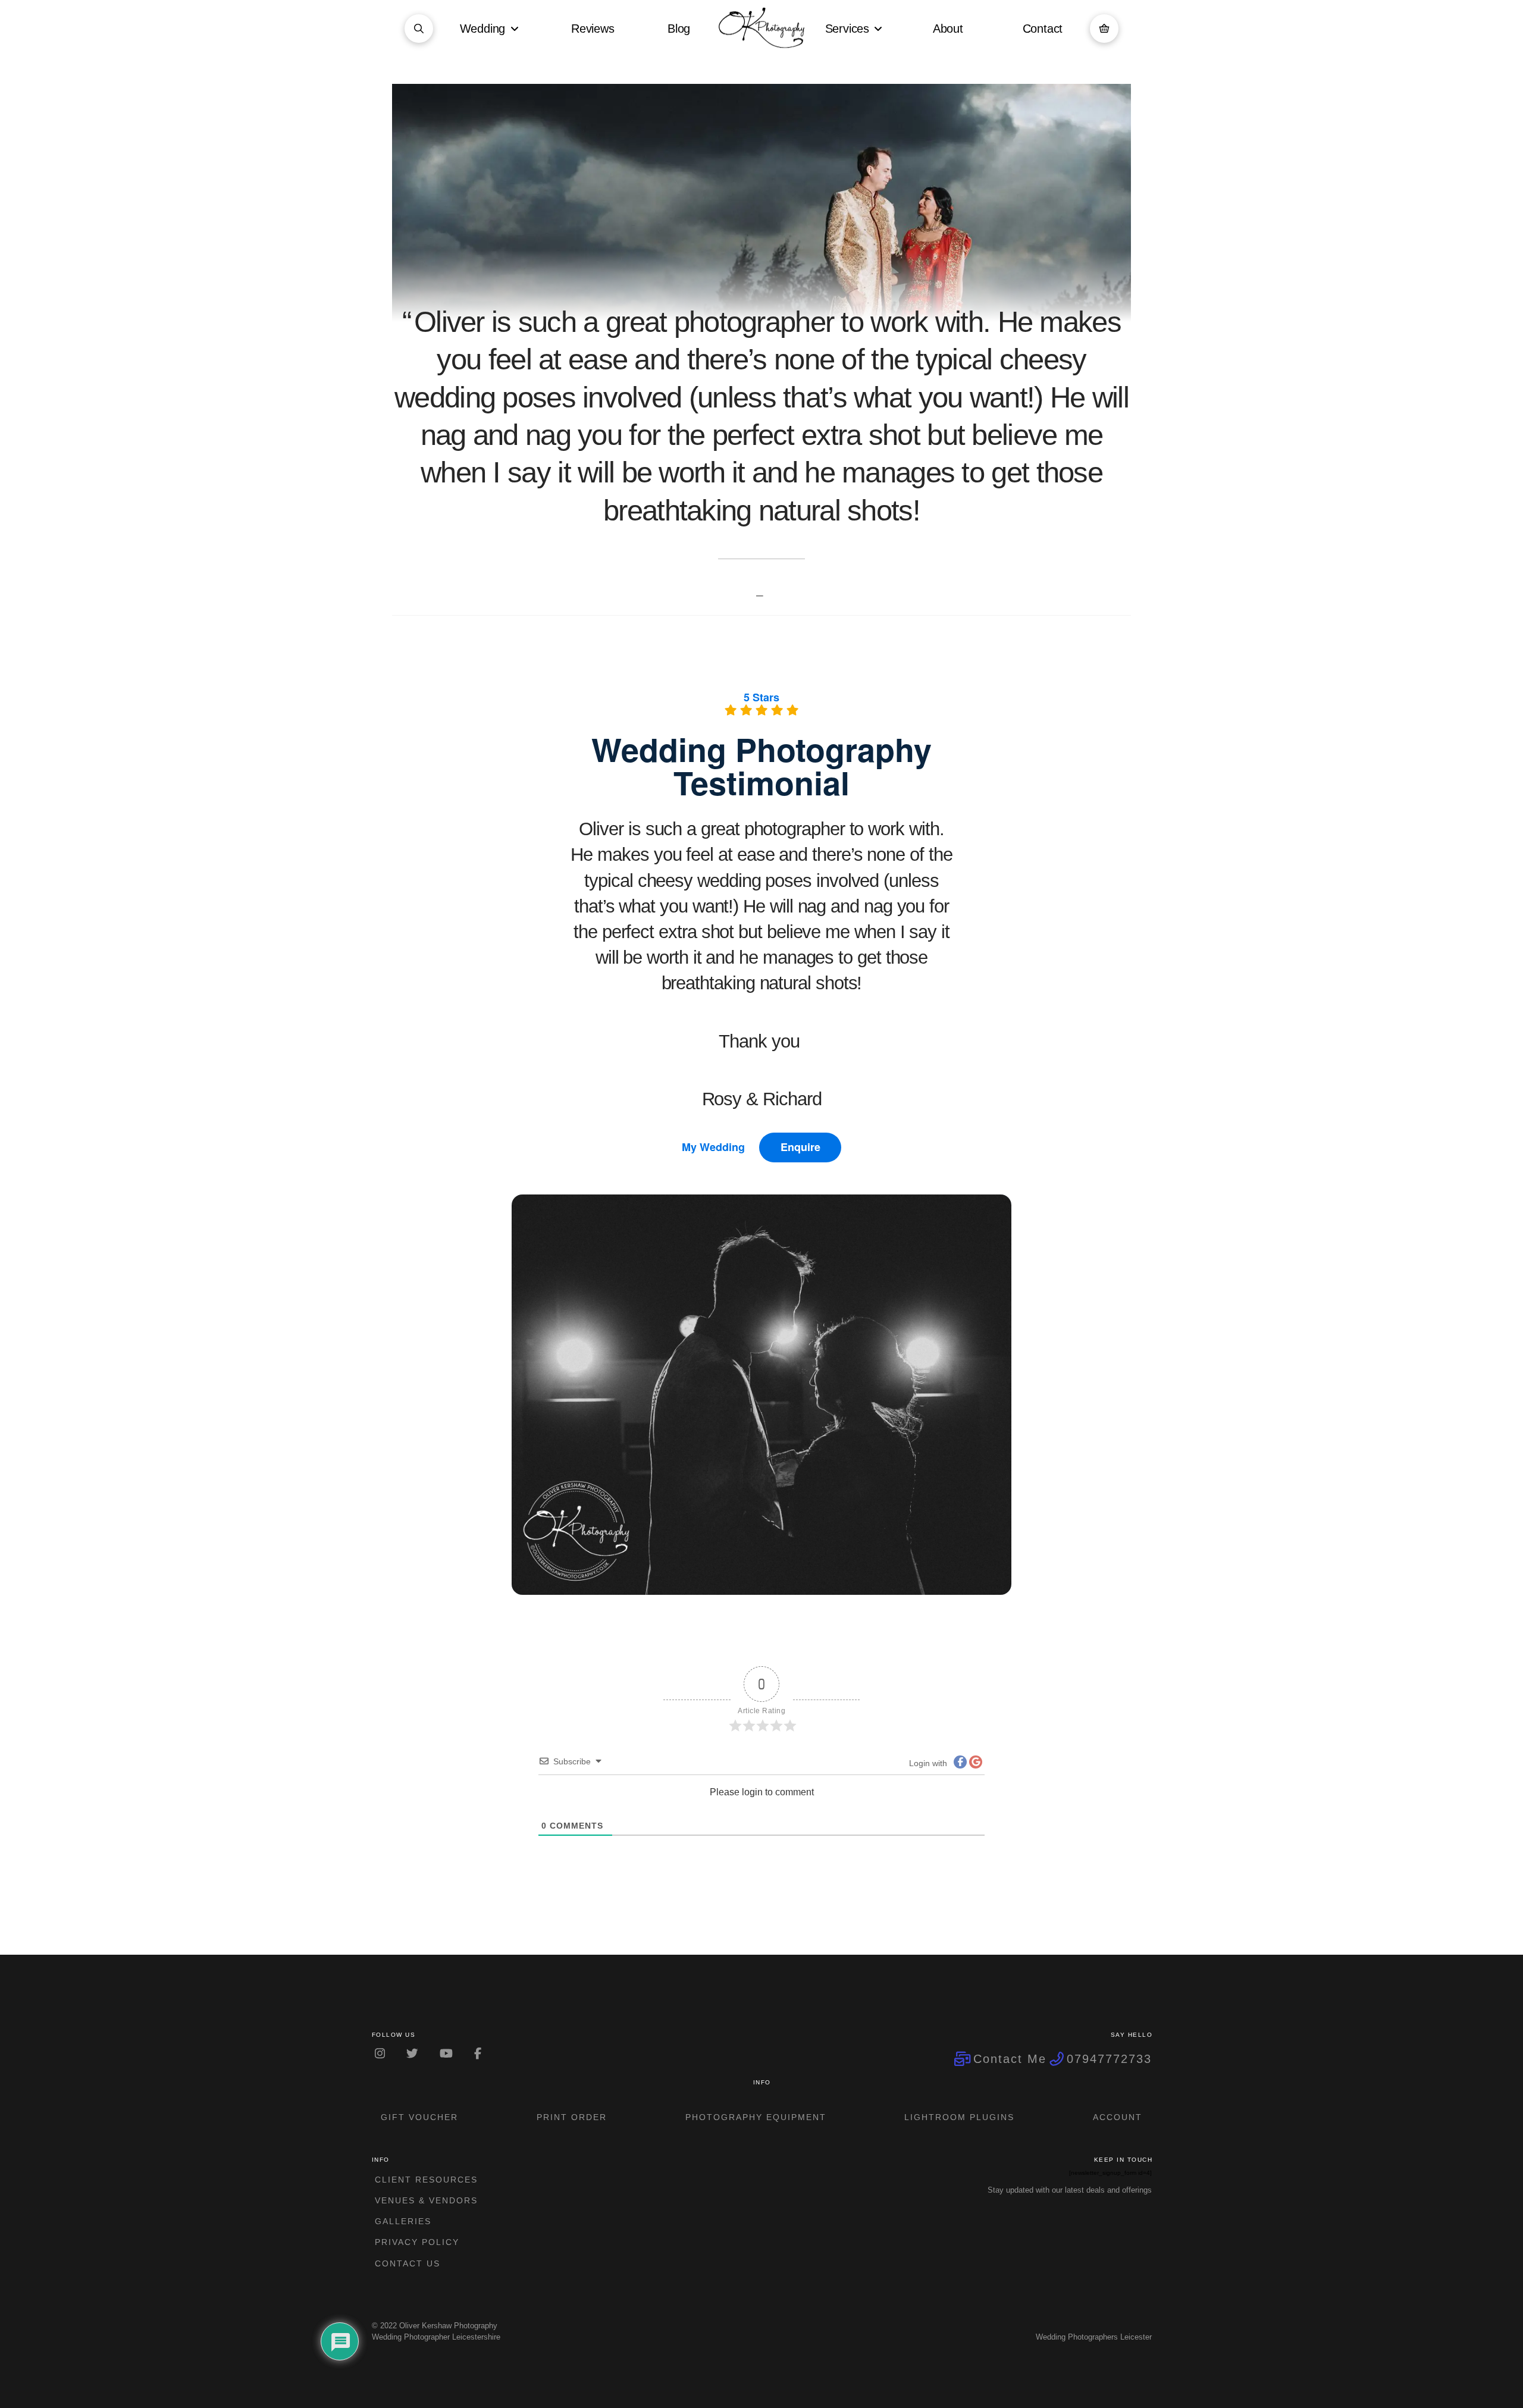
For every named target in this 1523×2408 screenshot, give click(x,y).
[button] (419, 29)
